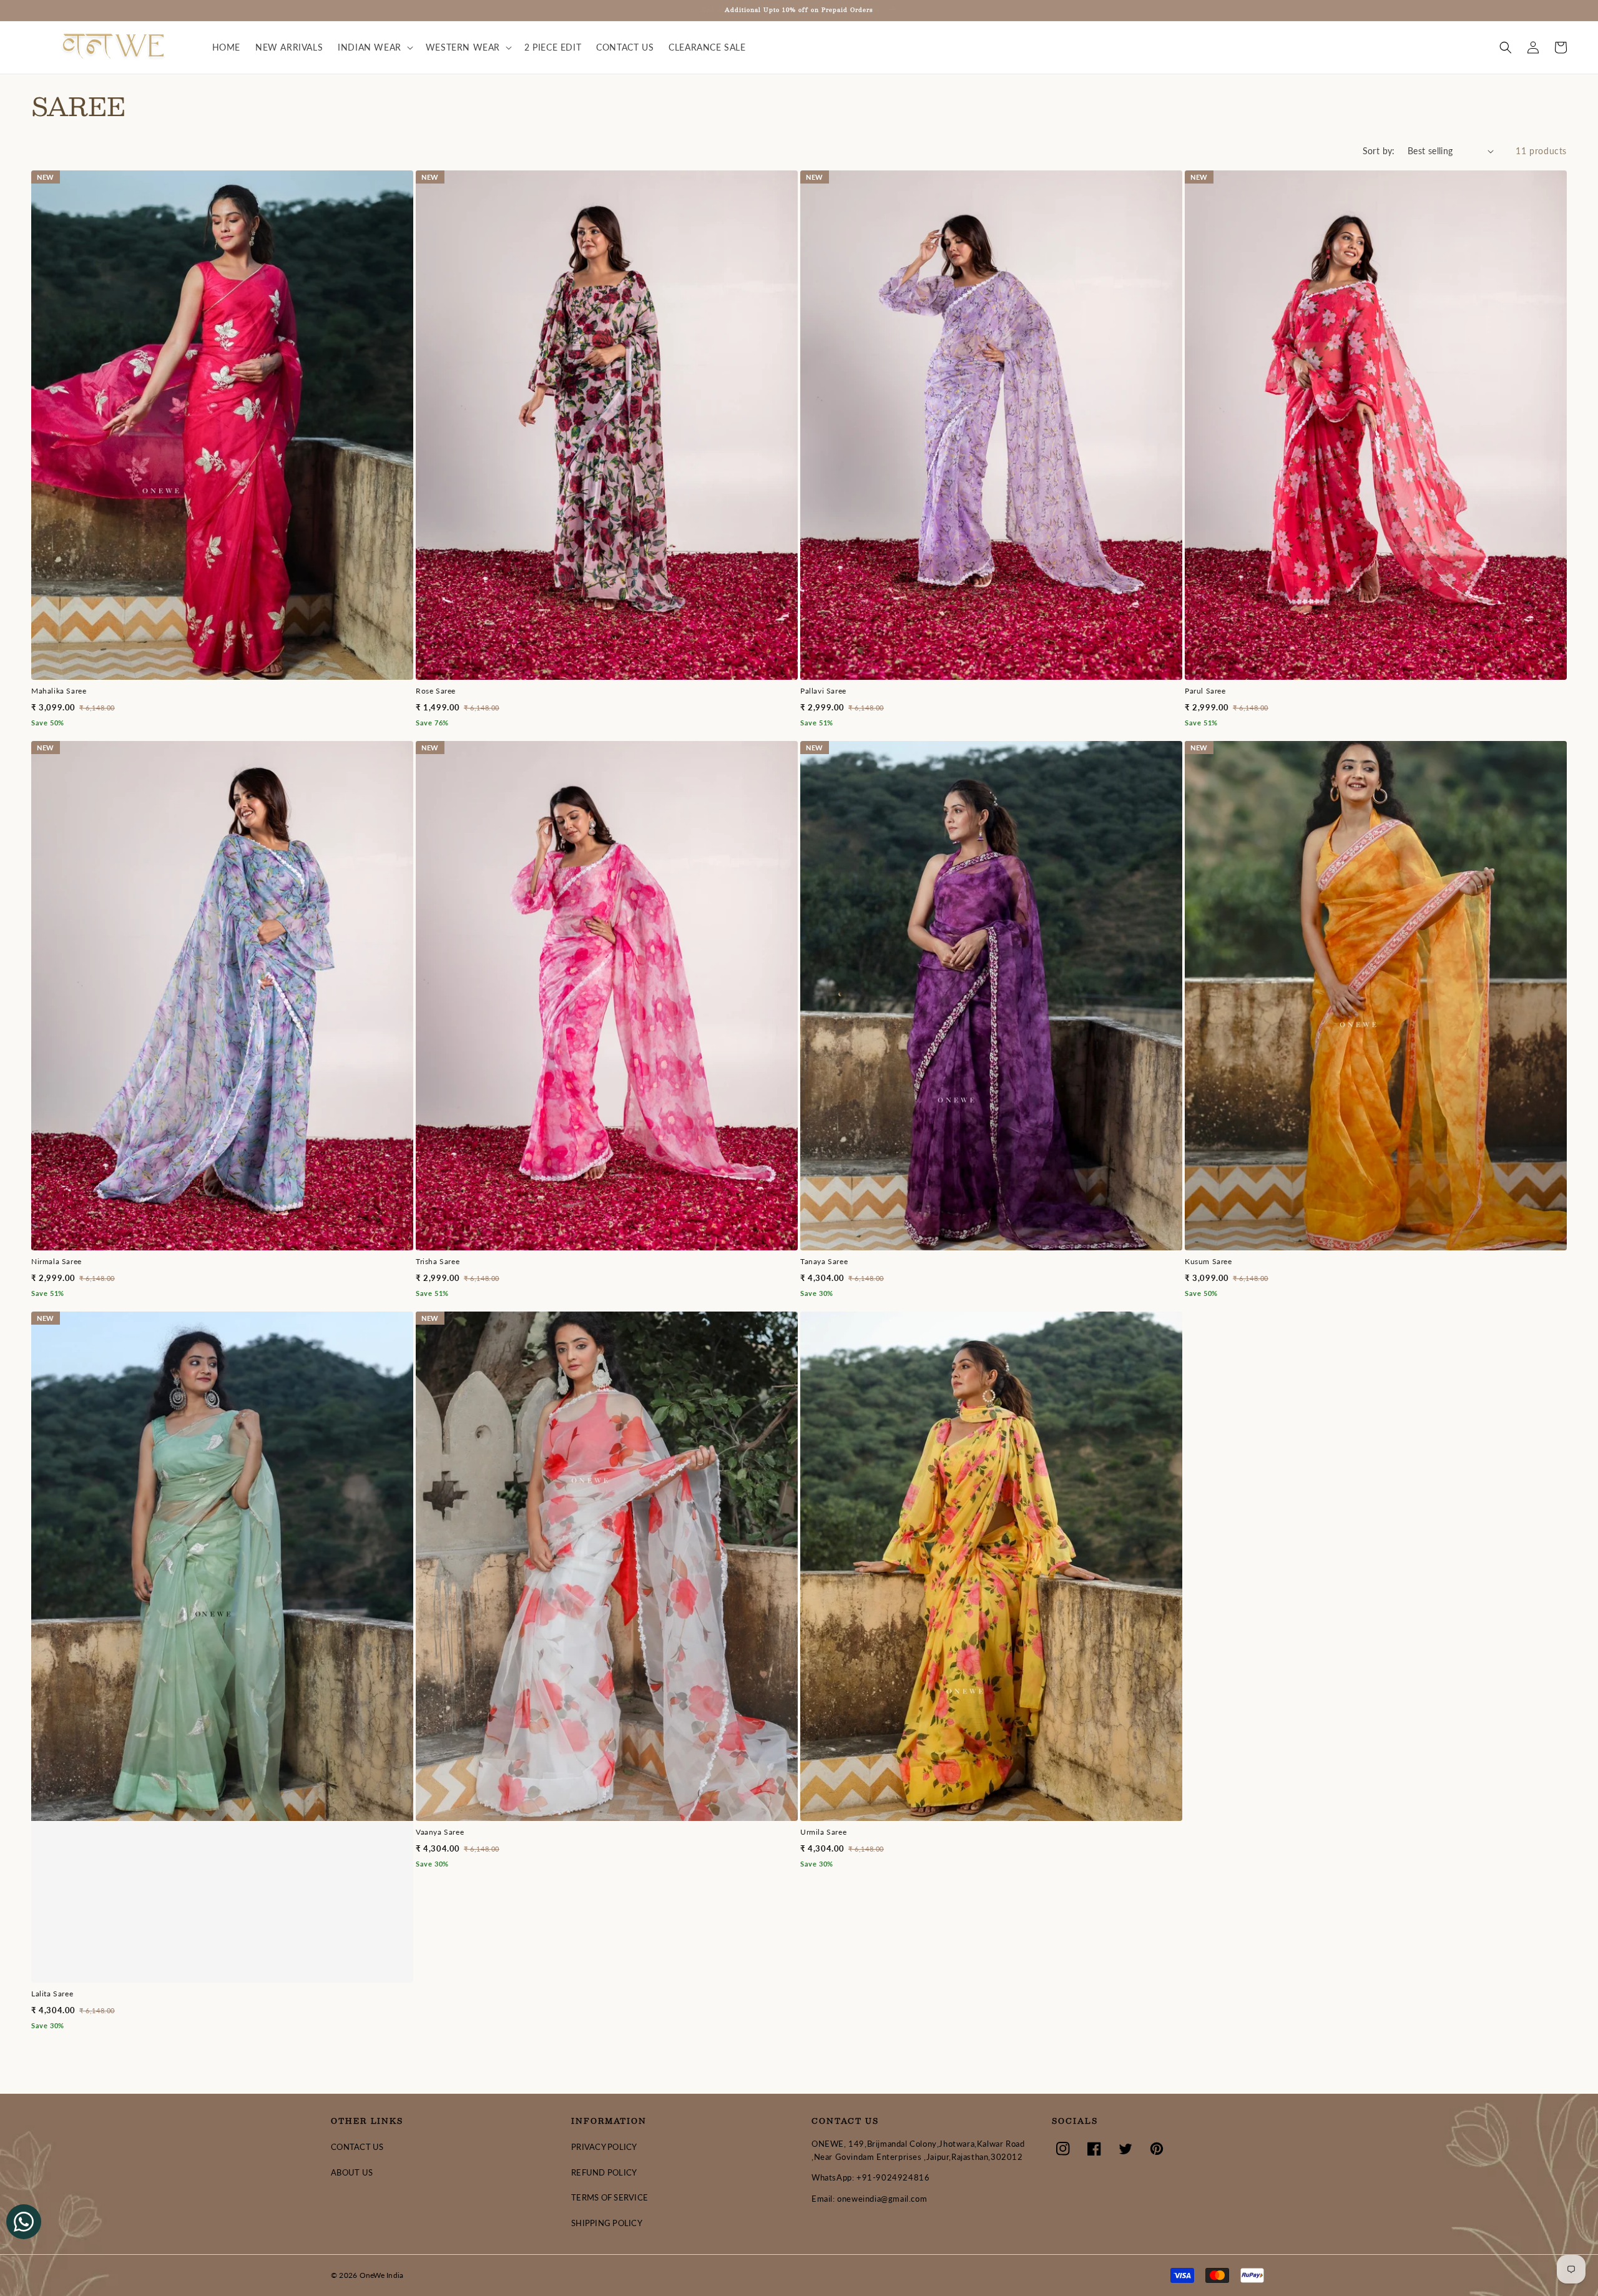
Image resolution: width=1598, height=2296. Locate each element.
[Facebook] (1094, 2149)
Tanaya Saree (824, 1261)
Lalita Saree (52, 1994)
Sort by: (1379, 151)
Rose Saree (436, 691)
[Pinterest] (1157, 2149)
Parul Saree (1205, 691)
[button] (374, 47)
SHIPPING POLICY (607, 2223)
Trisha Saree (438, 1261)
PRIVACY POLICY (604, 2147)
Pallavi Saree (823, 691)
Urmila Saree (823, 1832)
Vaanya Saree (440, 1832)
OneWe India (382, 2275)
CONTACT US (357, 2147)
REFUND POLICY (604, 2172)
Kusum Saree (1208, 1261)
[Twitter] (1125, 2149)
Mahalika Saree (59, 691)
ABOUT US (352, 2172)
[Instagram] (1063, 2149)
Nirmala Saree (56, 1261)
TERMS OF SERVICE (610, 2197)
